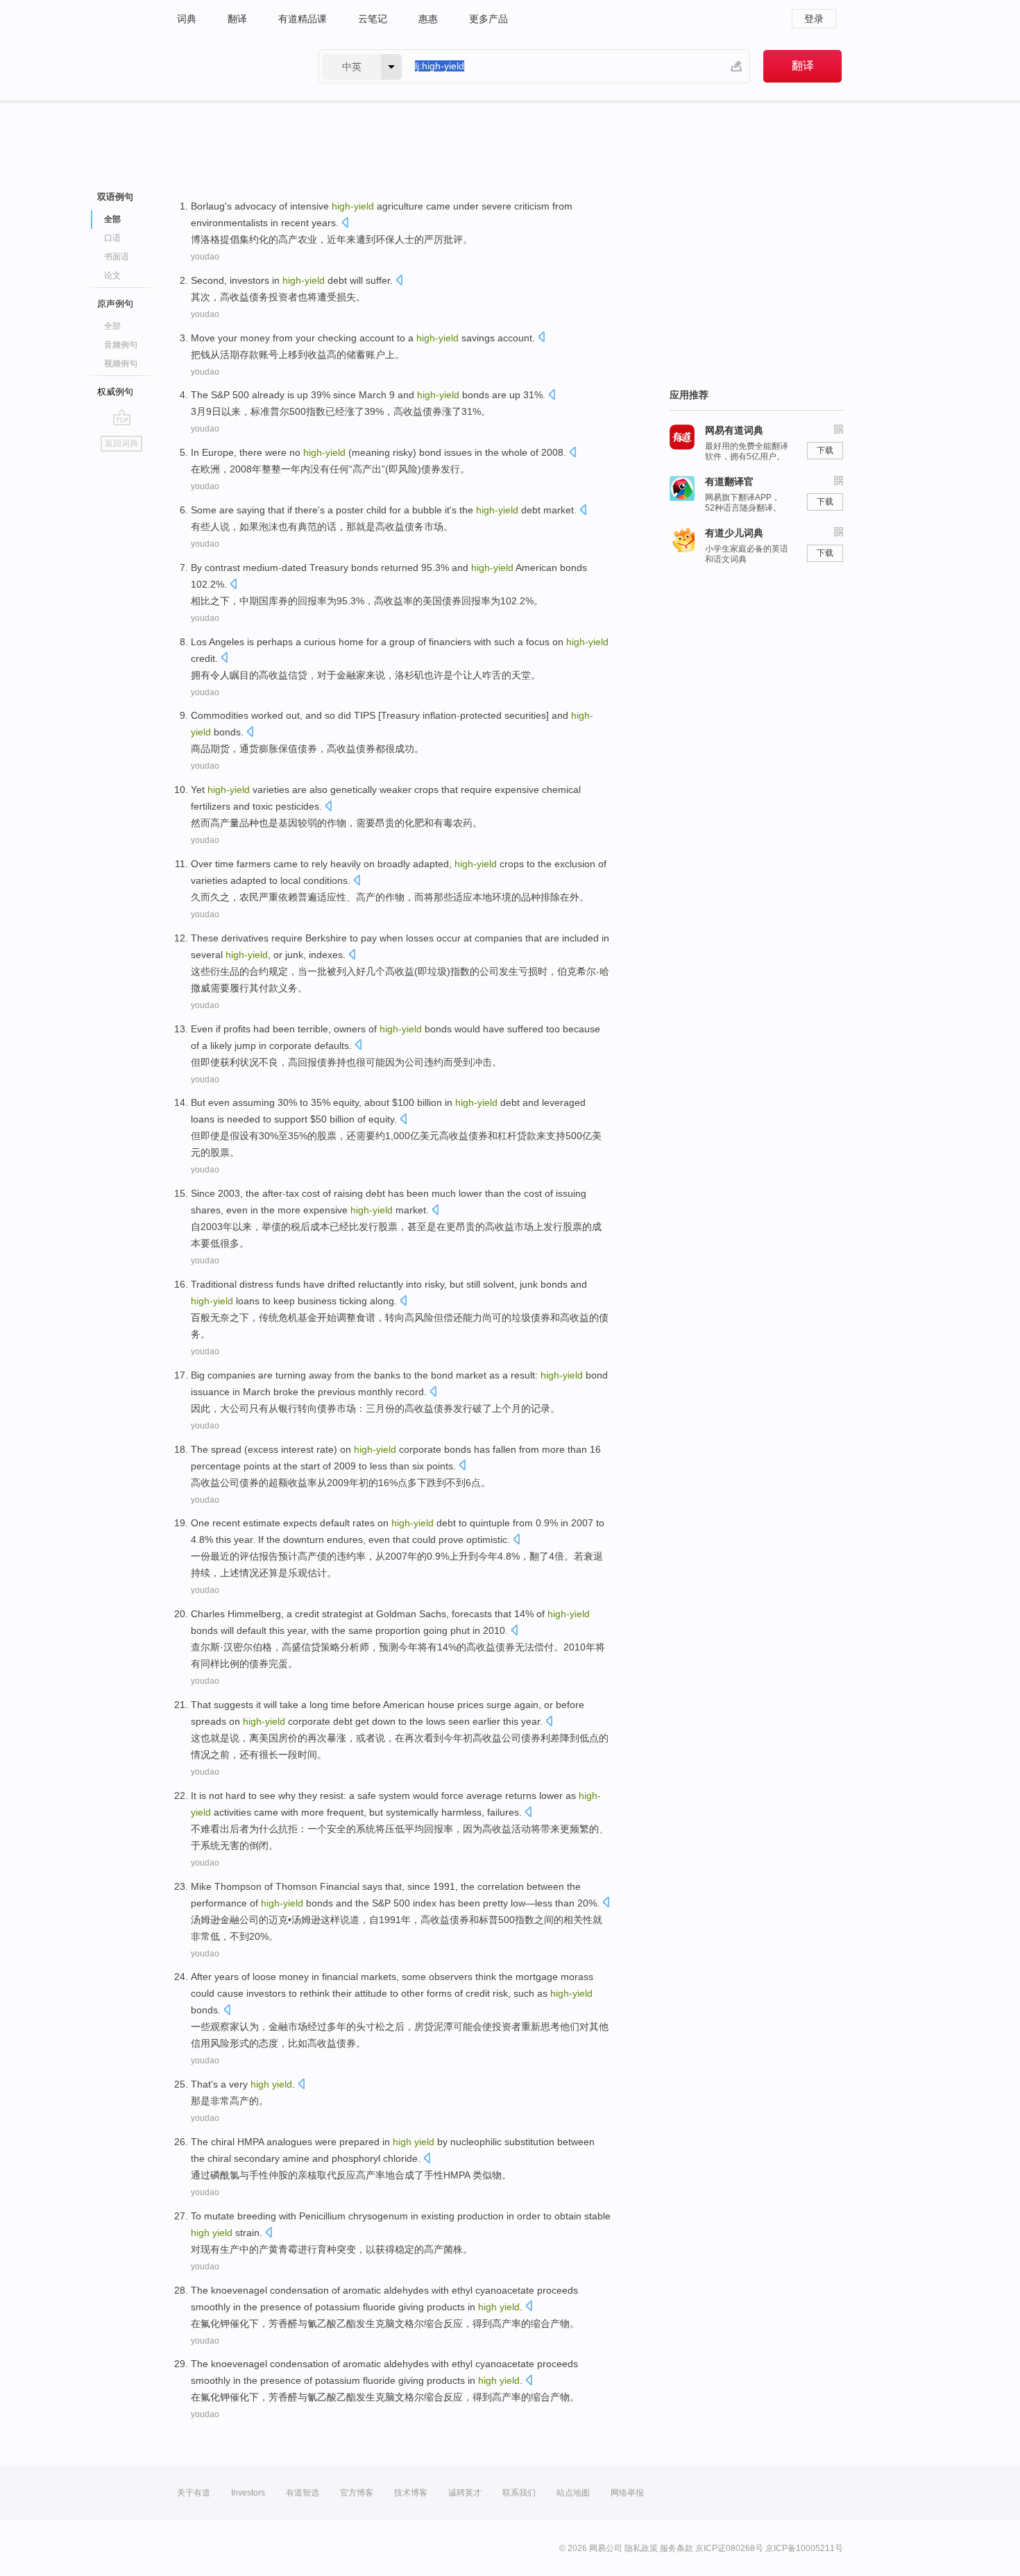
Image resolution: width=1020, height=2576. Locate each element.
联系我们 (519, 2493)
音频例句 (121, 345)
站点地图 (573, 2493)
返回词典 (121, 443)
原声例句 (115, 304)
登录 (814, 19)
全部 (112, 326)
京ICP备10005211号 (804, 2548)
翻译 (237, 19)
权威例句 (115, 392)
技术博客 (411, 2493)
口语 (112, 238)
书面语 (117, 257)
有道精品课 (303, 19)
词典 (187, 19)
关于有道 (194, 2493)
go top (122, 417)
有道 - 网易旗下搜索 (234, 66)
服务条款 (677, 2548)
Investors (248, 2493)
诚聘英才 (465, 2493)
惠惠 (428, 19)
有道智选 (303, 2493)
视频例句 (121, 364)
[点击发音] (345, 224)
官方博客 (357, 2493)
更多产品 (488, 19)
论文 (112, 275)
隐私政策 (641, 2548)
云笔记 (373, 19)
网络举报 (627, 2493)
